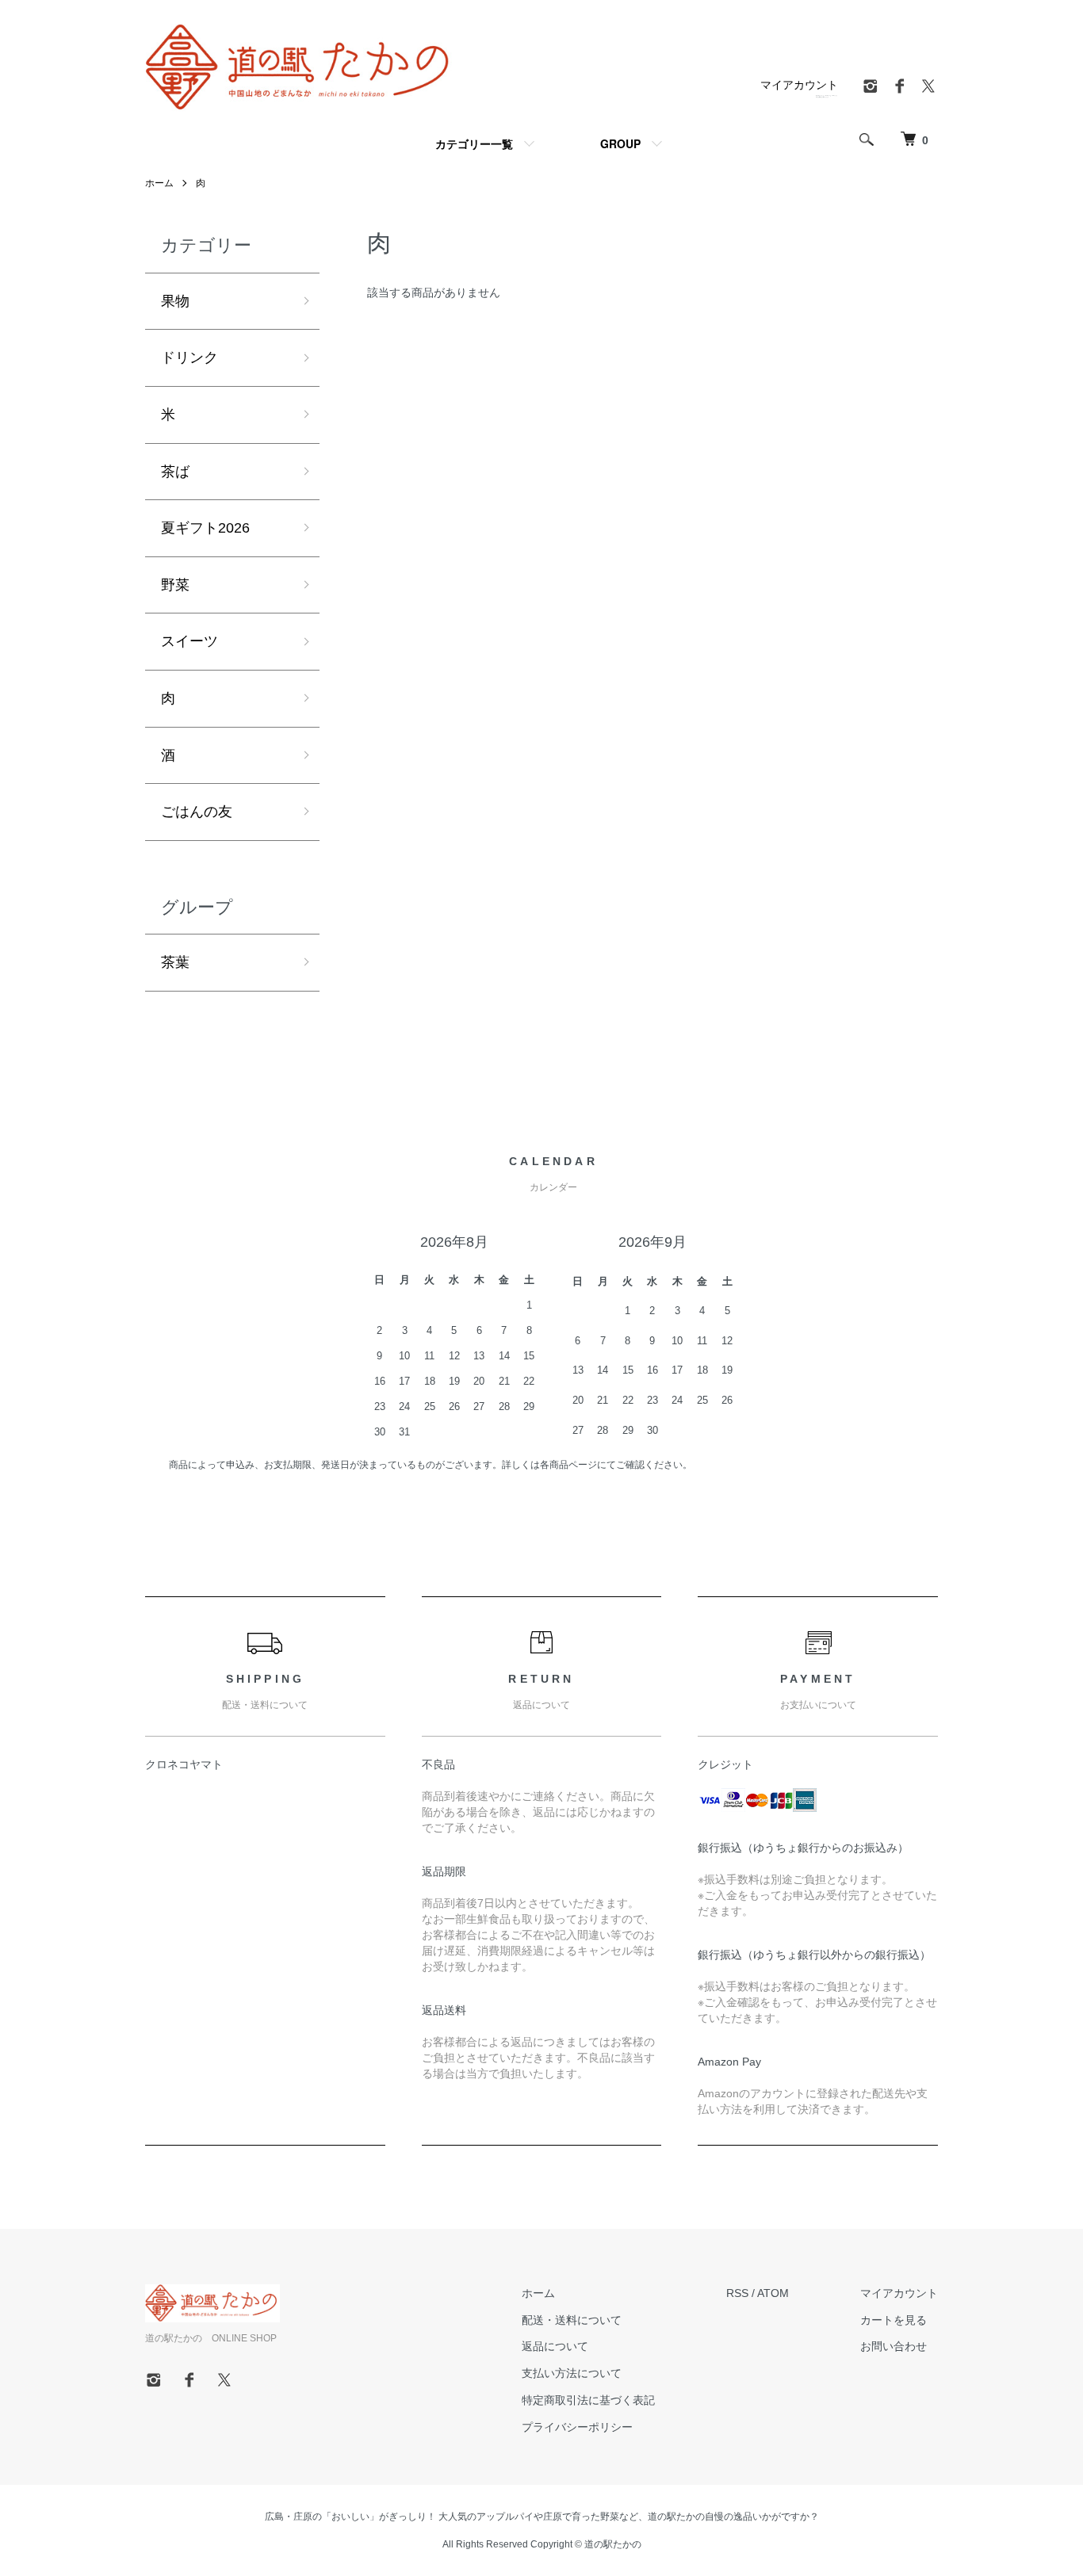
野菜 (175, 585)
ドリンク (189, 357)
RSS (737, 2293)
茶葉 (175, 962)
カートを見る (894, 2320)
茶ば (175, 472)
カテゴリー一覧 (474, 143)
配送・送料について (572, 2320)
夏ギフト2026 (205, 528)
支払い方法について (572, 2373)
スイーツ (189, 641)
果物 (175, 301)
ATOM (773, 2293)
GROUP (620, 143)
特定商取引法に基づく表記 (588, 2400)
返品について (555, 2346)
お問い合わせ (894, 2346)
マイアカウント (799, 85)
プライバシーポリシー (577, 2427)
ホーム (159, 183)
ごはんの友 (197, 812)
